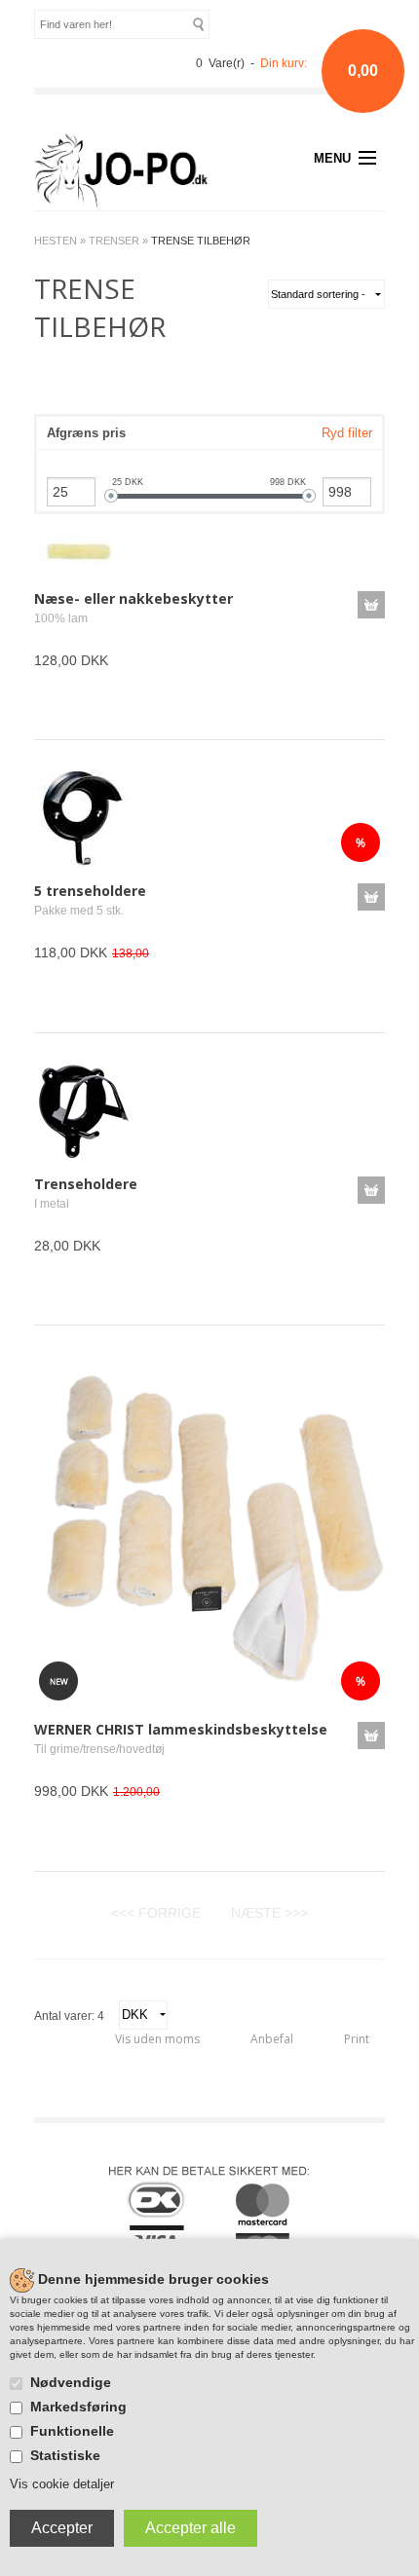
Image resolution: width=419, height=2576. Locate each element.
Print (357, 2039)
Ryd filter (347, 433)
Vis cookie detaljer (62, 2484)
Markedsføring (78, 2407)
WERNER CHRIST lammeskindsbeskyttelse (181, 1729)
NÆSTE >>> (269, 1913)
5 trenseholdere (90, 891)
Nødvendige (71, 2382)
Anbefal (272, 2039)
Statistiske (65, 2455)
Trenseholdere (86, 1184)
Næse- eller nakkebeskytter (133, 598)
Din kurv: (284, 63)
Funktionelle (72, 2431)
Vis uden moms (157, 2039)
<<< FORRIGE (156, 1913)
